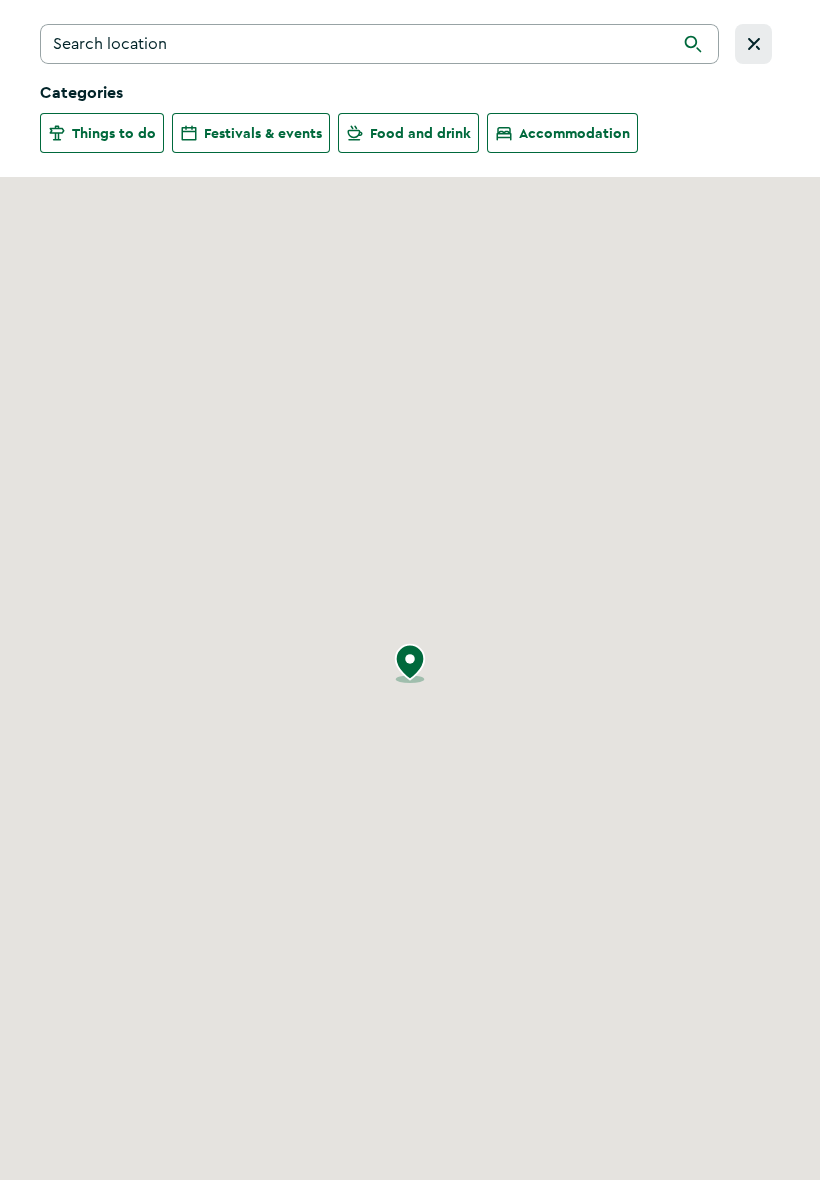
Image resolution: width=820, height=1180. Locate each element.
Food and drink (420, 133)
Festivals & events (263, 133)
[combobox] (379, 44)
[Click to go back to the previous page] (753, 44)
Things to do (114, 133)
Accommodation (574, 133)
